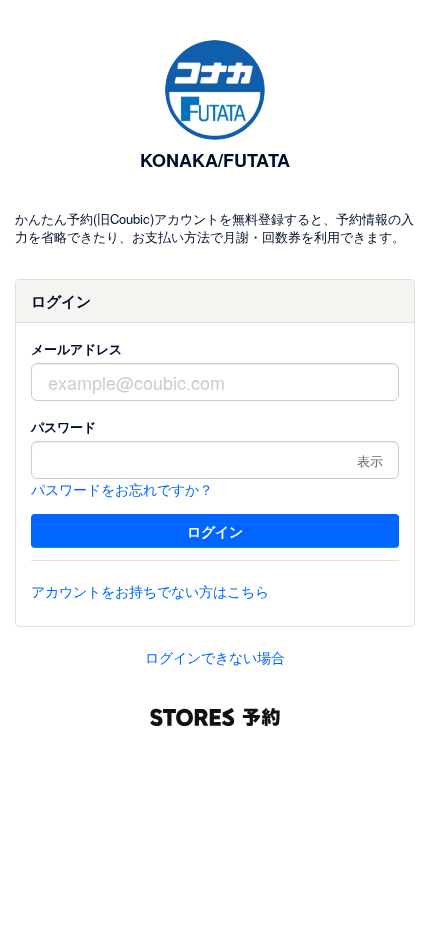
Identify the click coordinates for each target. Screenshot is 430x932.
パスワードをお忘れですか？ (122, 489)
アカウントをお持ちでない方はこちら (150, 591)
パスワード (63, 426)
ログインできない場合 (215, 657)
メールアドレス (76, 348)
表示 (370, 460)
